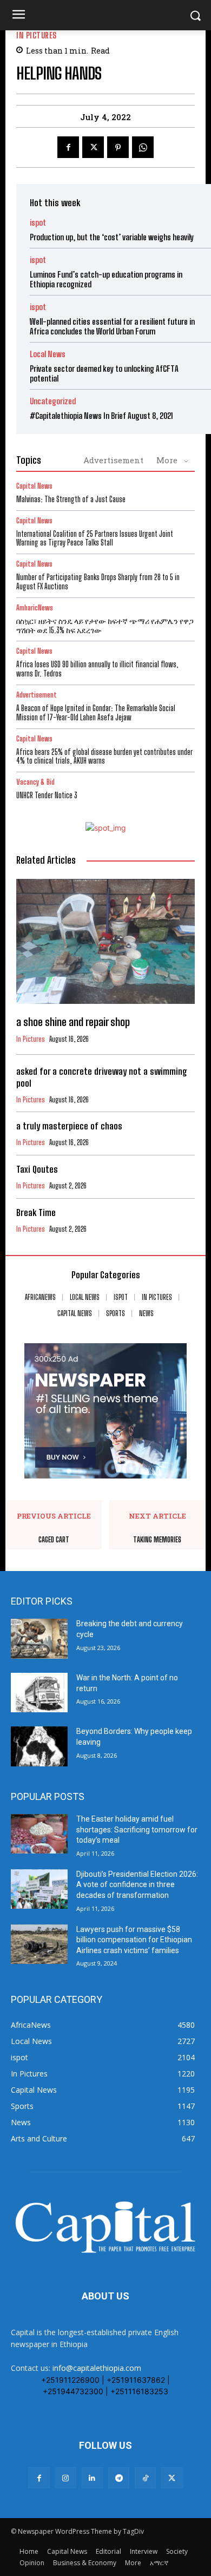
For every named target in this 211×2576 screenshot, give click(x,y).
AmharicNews (35, 608)
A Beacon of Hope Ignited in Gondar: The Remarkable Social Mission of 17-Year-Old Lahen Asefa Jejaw (96, 713)
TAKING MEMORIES (157, 1540)
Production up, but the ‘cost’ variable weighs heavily (112, 237)
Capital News (34, 486)
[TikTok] (145, 2478)
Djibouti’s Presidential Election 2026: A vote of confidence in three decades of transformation (137, 1885)
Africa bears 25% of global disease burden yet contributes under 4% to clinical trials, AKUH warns (104, 757)
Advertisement (113, 460)
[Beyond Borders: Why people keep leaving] (39, 1746)
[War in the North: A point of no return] (39, 1693)
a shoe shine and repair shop (73, 1022)
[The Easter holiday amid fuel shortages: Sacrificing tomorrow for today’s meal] (39, 1834)
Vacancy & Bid (35, 782)
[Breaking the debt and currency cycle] (39, 1639)
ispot (38, 223)
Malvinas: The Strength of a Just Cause (71, 499)
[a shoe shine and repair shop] (105, 941)
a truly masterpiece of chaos (69, 1126)
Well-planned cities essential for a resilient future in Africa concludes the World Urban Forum (112, 326)
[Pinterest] (118, 147)
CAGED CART (54, 1540)
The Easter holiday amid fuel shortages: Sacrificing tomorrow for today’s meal (137, 1829)
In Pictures (37, 35)
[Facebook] (68, 147)
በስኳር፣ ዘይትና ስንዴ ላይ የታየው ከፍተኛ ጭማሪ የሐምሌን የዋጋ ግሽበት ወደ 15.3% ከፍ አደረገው (105, 626)
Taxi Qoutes (37, 1169)
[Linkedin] (92, 2478)
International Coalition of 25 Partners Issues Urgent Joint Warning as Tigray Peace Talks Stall (95, 538)
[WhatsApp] (143, 147)
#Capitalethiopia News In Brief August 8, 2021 (101, 416)
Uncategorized (53, 401)
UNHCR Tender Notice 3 (47, 795)
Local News (48, 354)
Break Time (36, 1213)
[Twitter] (93, 147)
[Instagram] (66, 2478)
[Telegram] (119, 2478)
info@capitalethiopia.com (97, 2368)
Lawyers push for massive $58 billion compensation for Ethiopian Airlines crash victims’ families (134, 1940)
